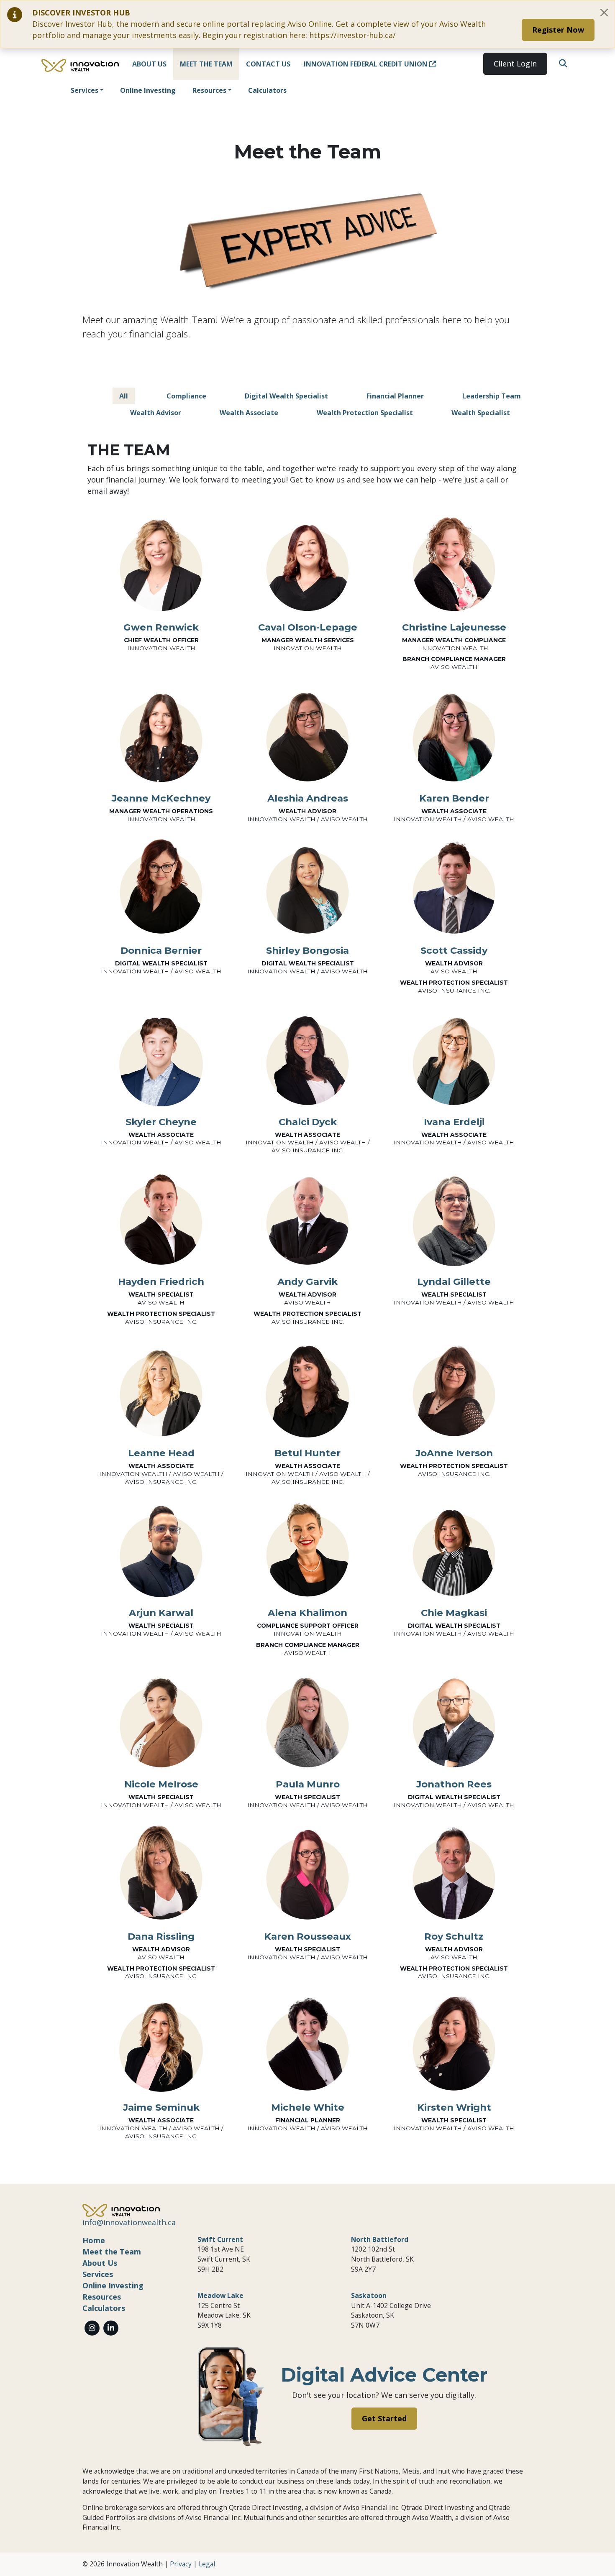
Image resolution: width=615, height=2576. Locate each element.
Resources (209, 90)
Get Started (384, 2418)
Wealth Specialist (481, 413)
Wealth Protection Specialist (365, 413)
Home (94, 2240)
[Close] (604, 13)
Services (85, 90)
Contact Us (268, 64)
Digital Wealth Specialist (286, 396)
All (124, 396)
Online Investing (148, 90)
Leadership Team (492, 396)
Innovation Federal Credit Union (366, 64)
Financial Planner (395, 396)
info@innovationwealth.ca (129, 2222)
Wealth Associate (249, 413)
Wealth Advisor (156, 413)
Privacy (181, 2564)
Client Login (515, 64)
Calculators (267, 90)
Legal (207, 2564)
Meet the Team (206, 64)
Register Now (558, 30)
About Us (149, 64)
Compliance (186, 396)
